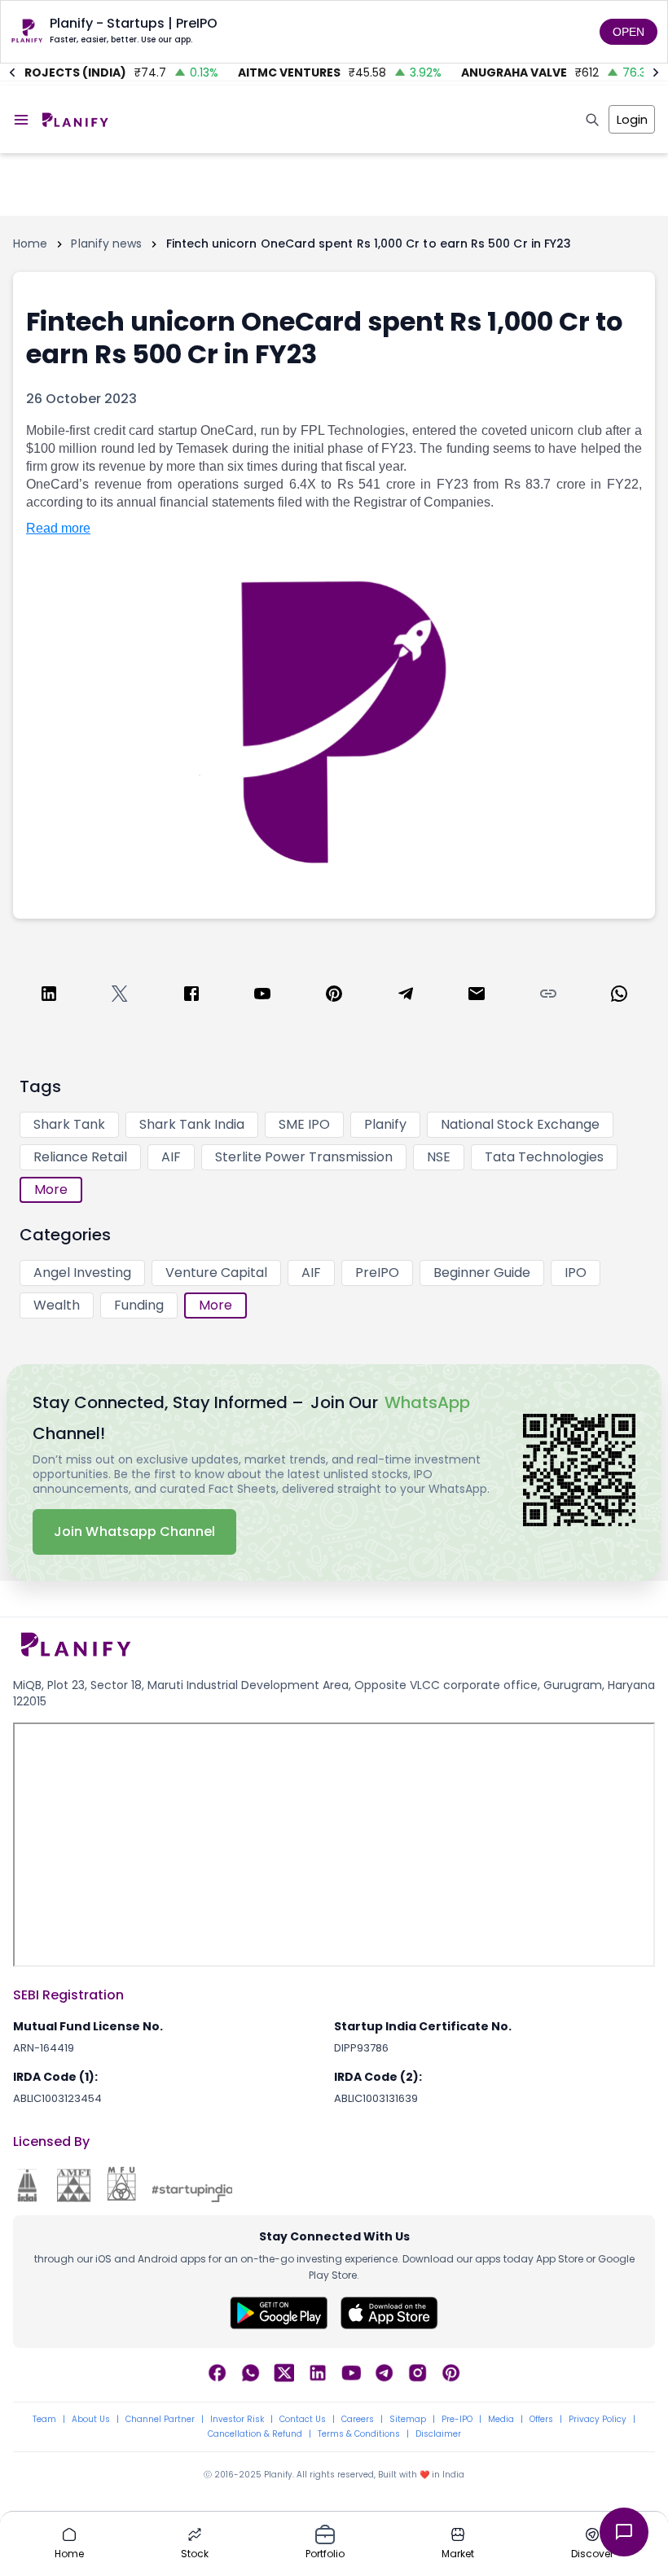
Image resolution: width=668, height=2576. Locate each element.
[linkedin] (49, 996)
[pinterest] (334, 996)
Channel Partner (160, 2420)
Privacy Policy (598, 2420)
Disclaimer (438, 2434)
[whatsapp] (619, 996)
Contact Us (303, 2420)
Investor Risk (237, 2420)
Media (501, 2420)
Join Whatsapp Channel (134, 1532)
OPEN (628, 32)
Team (44, 2420)
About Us (91, 2420)
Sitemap (408, 2420)
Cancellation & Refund (255, 2434)
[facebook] (191, 996)
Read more (58, 528)
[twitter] (120, 996)
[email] (477, 996)
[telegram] (406, 996)
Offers (541, 2420)
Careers (358, 2420)
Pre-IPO (457, 2420)
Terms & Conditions (359, 2434)
